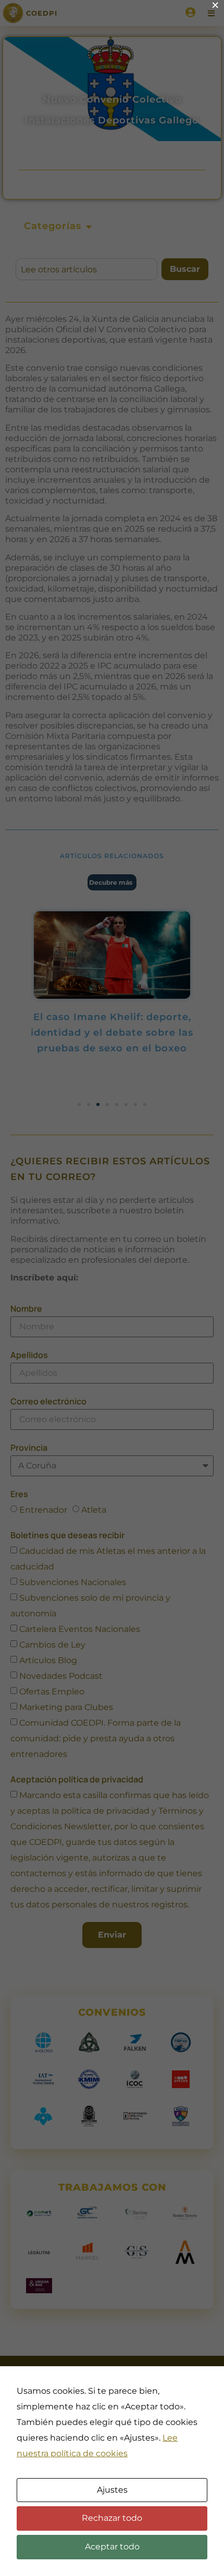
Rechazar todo (112, 2518)
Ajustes (112, 2490)
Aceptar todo (112, 2547)
